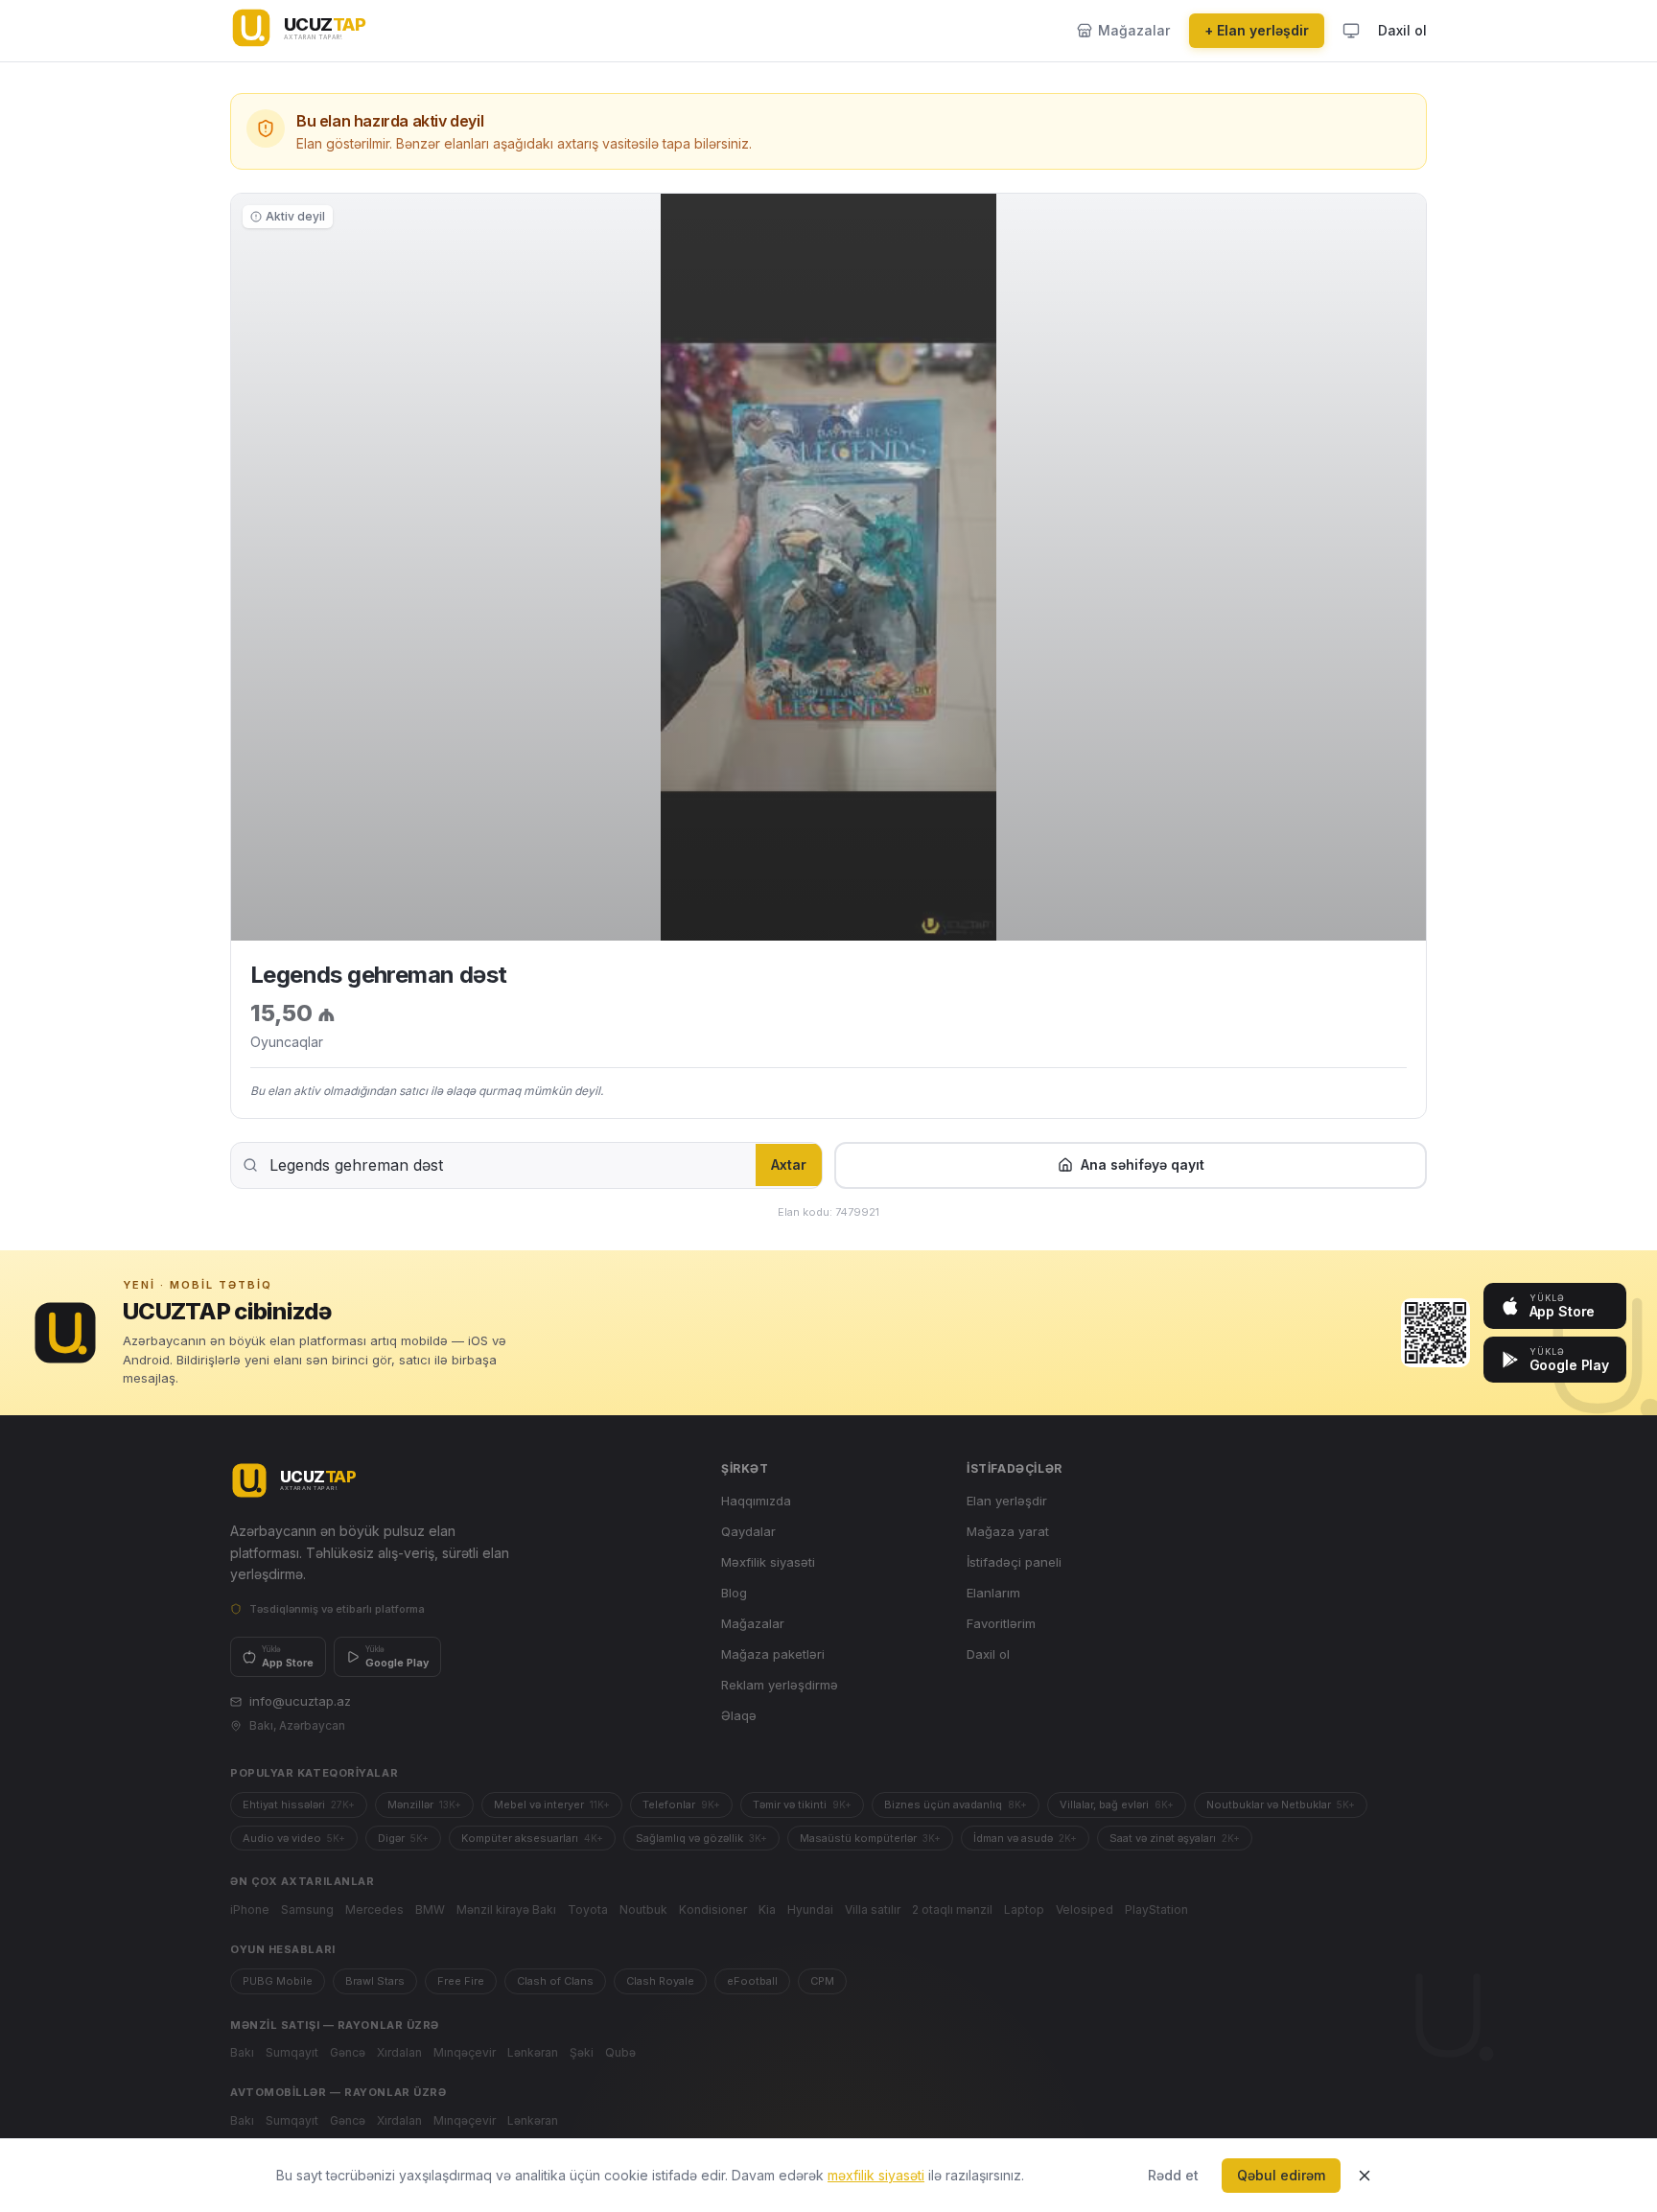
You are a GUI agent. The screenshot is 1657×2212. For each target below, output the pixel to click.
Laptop (1024, 1909)
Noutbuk (643, 1909)
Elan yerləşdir (1007, 1501)
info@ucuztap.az (300, 1701)
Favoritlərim (1001, 1623)
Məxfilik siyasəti (768, 1562)
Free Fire (461, 1981)
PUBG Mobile (278, 1981)
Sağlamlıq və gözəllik (701, 1838)
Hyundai (810, 1909)
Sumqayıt (292, 2052)
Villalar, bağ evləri (1117, 1805)
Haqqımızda (756, 1501)
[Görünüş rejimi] (1351, 31)
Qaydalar (748, 1531)
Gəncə (348, 2052)
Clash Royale (660, 1981)
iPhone (250, 1909)
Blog (734, 1593)
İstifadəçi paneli (1014, 1562)
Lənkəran (533, 2052)
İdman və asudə (1025, 1838)
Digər (403, 1838)
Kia (767, 1909)
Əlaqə (739, 1715)
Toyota (588, 1909)
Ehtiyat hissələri (299, 1805)
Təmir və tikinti (802, 1805)
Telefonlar (681, 1805)
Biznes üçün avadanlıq (956, 1805)
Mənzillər (424, 1805)
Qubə (620, 2052)
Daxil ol (1402, 30)
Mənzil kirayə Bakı (506, 1909)
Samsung (307, 1909)
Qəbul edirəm (1281, 2175)
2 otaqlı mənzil (952, 1909)
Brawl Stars (375, 1981)
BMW (430, 1909)
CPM (822, 1981)
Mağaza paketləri (773, 1654)
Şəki (582, 2052)
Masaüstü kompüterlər (870, 1838)
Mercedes (374, 1909)
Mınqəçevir (465, 2052)
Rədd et (1173, 2175)
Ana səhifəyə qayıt (1143, 1164)
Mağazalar (753, 1623)
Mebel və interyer (552, 1805)
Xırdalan (399, 2052)
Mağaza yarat (1008, 1531)
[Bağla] (1365, 2176)
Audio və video (294, 1838)
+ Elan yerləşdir (1257, 30)
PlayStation (1156, 1909)
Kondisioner (713, 1909)
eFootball (752, 1981)
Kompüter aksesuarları (532, 1838)
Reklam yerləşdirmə (780, 1685)
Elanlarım (993, 1593)
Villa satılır (873, 1909)
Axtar (789, 1164)
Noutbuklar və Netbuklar (1281, 1805)
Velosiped (1085, 1909)
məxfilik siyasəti (876, 2175)
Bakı (242, 2052)
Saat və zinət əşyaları (1175, 1838)
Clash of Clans (555, 1981)
